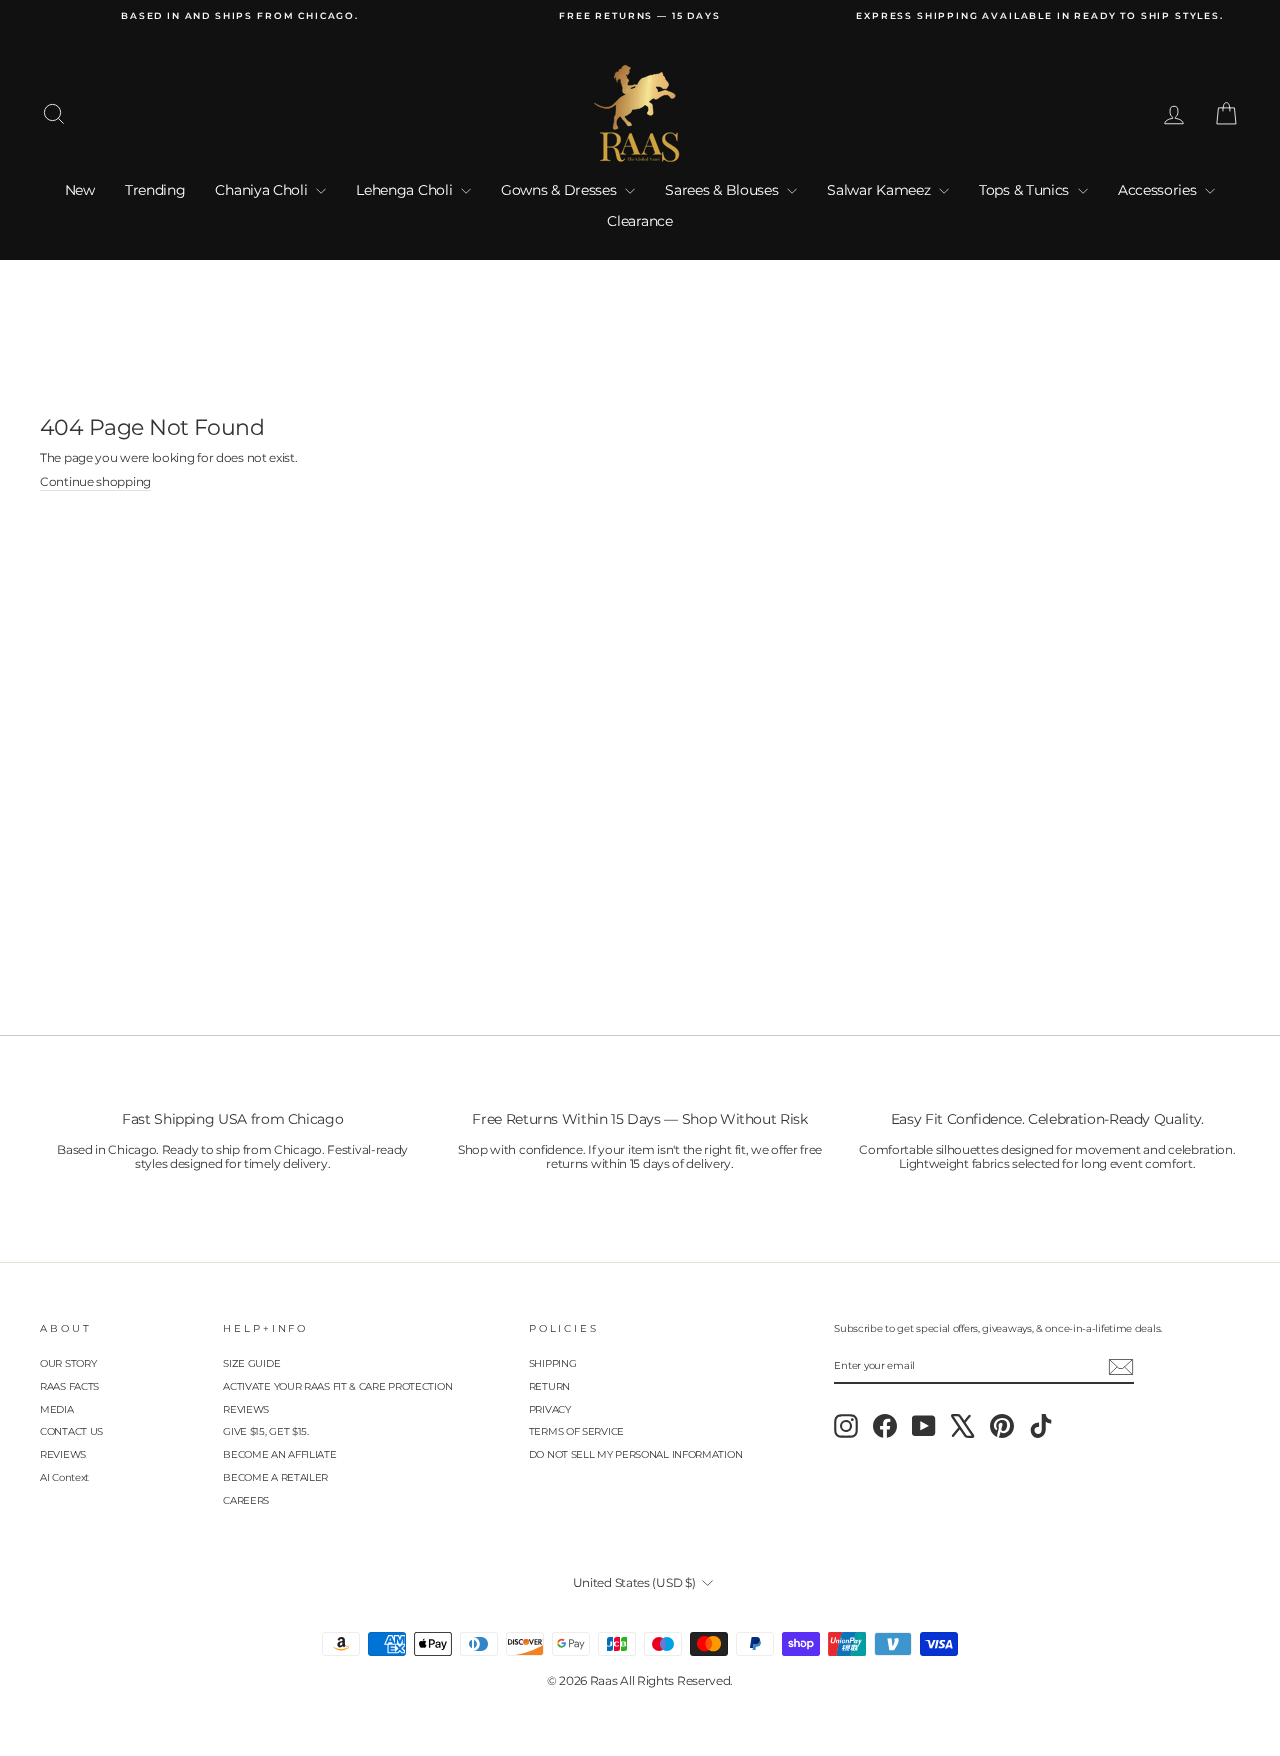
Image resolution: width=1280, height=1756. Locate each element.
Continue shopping (95, 482)
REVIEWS (63, 1454)
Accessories (1159, 190)
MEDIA (57, 1409)
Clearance (639, 221)
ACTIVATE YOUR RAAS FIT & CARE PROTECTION (337, 1386)
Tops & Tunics (1026, 190)
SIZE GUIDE (251, 1363)
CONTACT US (71, 1431)
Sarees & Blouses (723, 190)
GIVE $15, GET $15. (266, 1431)
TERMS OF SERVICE (576, 1431)
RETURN (549, 1386)
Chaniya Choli (263, 190)
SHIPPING (553, 1363)
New (80, 190)
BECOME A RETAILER (275, 1477)
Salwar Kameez (880, 190)
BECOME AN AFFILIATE (279, 1454)
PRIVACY (550, 1409)
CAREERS (246, 1500)
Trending (155, 190)
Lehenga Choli (406, 190)
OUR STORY (68, 1363)
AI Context (64, 1477)
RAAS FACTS (69, 1386)
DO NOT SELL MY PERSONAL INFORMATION (636, 1454)
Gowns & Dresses (560, 190)
